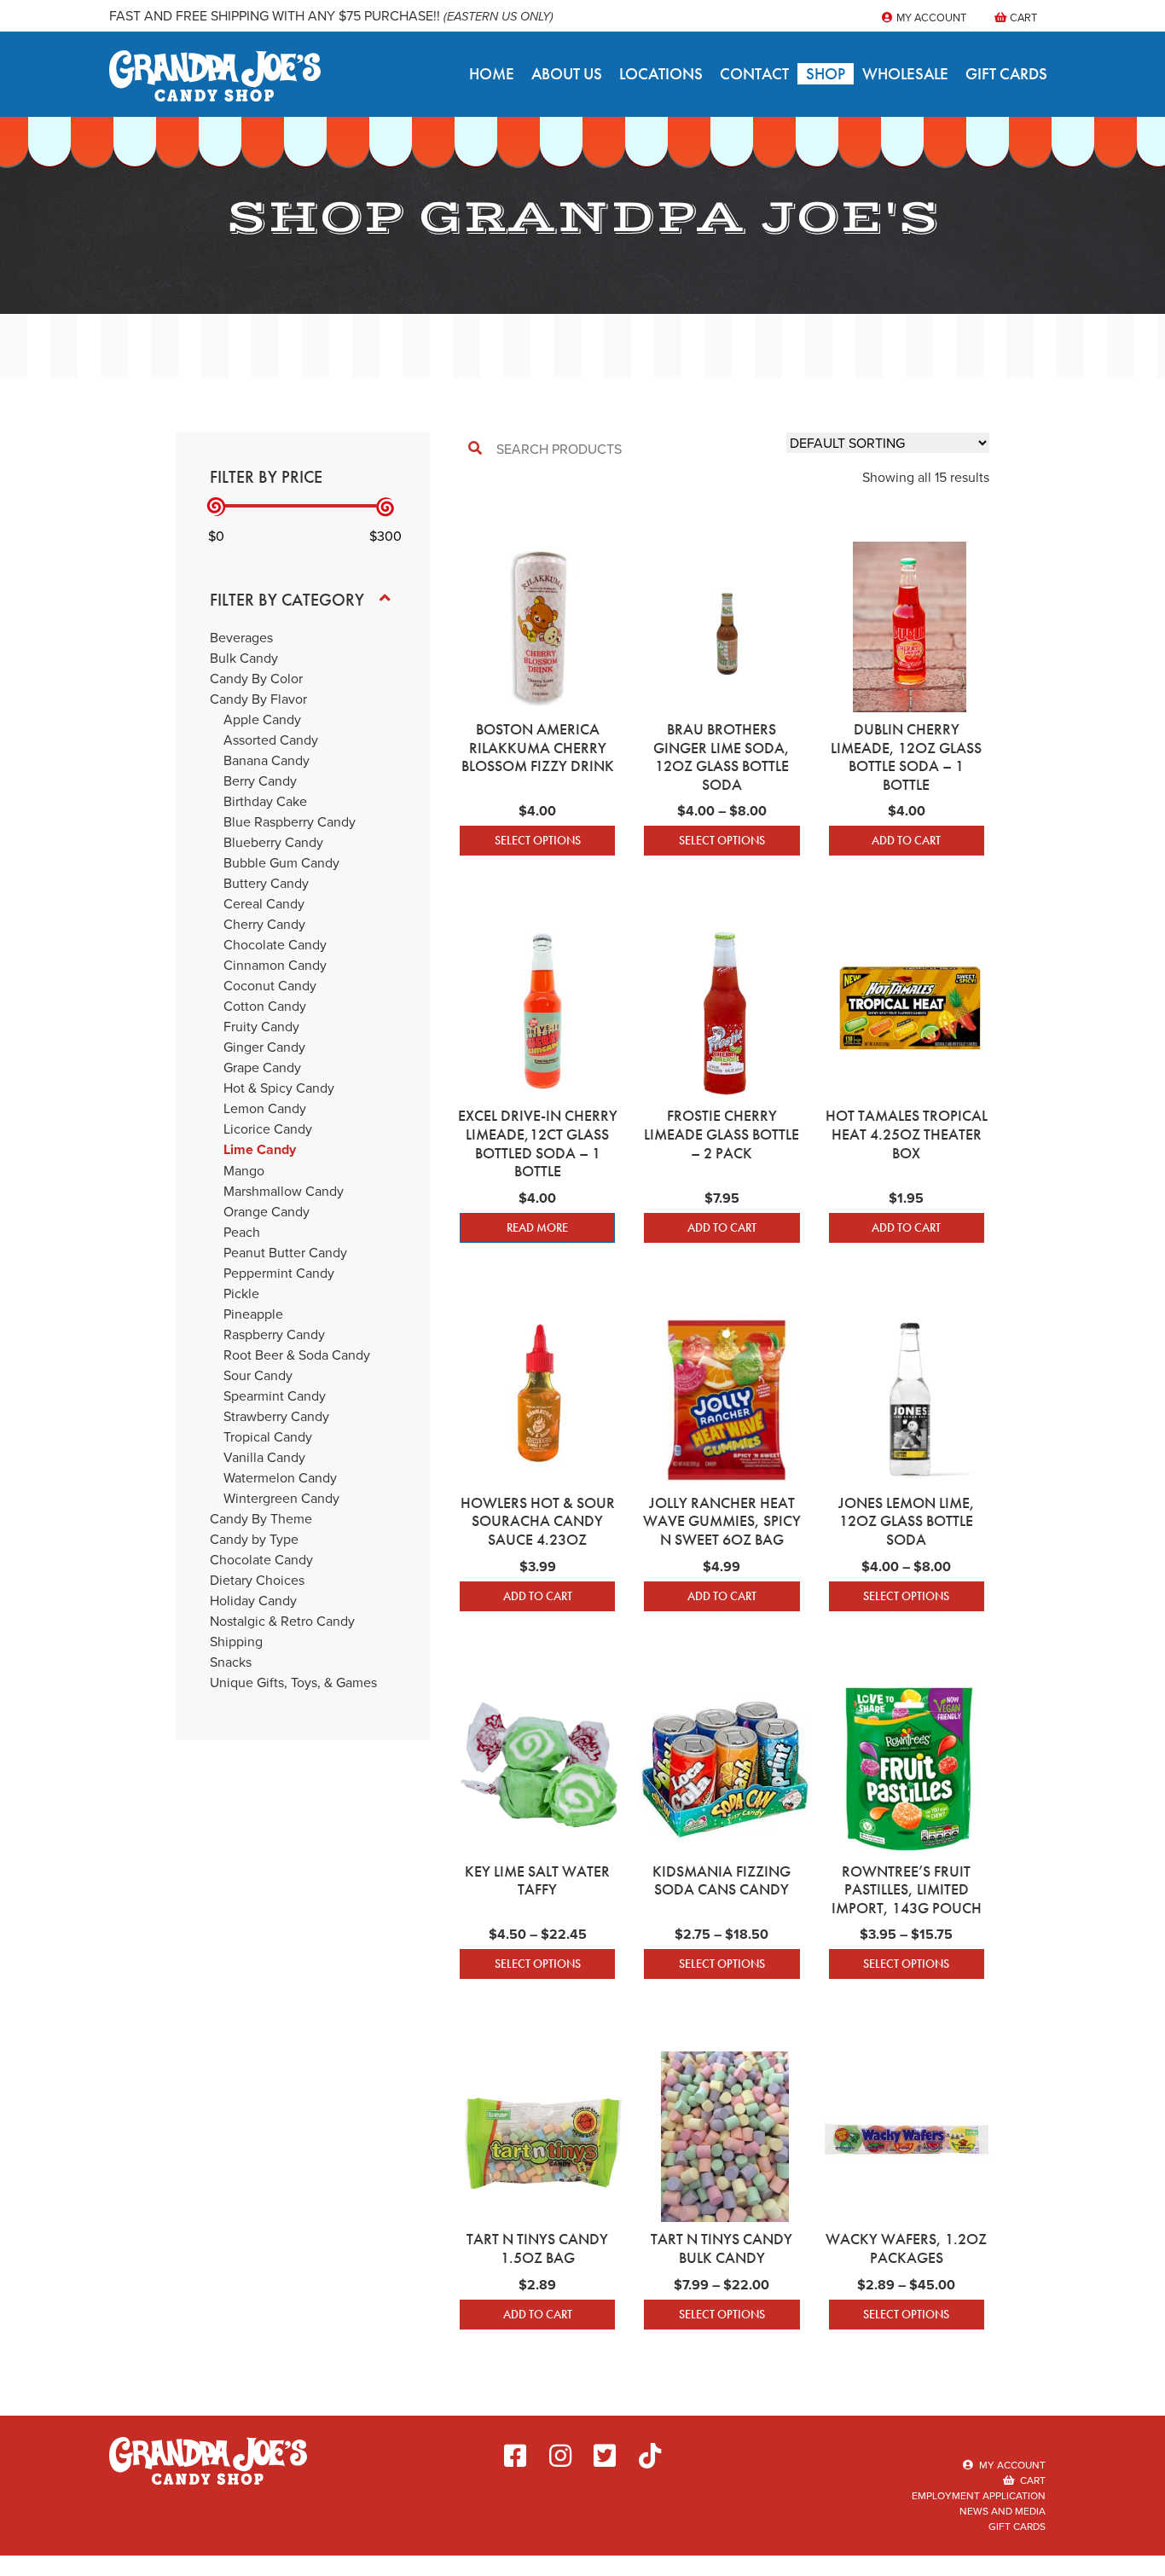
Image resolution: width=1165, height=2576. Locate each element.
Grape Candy (262, 1067)
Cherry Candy (264, 924)
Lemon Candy (265, 1108)
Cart (1022, 17)
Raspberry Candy (274, 1334)
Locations (661, 74)
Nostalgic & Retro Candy (282, 1621)
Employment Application (979, 2495)
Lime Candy (260, 1149)
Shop (826, 74)
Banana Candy (267, 760)
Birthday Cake (265, 801)
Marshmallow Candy (284, 1191)
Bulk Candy (244, 658)
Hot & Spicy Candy (279, 1088)
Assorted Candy (271, 740)
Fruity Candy (261, 1026)
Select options (538, 840)
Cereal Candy (264, 903)
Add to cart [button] (906, 840)
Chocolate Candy (275, 944)
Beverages (241, 637)
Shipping (236, 1641)
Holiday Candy (253, 1600)
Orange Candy (267, 1211)
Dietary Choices (257, 1580)
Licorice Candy (268, 1128)
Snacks (231, 1662)
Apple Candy (262, 719)
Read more (537, 1227)
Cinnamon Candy (275, 965)
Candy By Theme (261, 1518)
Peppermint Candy (279, 1273)
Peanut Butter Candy (285, 1252)
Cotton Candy (265, 1006)
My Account (930, 17)
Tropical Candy (268, 1436)
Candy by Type (254, 1539)
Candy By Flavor (258, 699)
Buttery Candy (266, 883)
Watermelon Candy (280, 1477)
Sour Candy (258, 1375)
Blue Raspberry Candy (290, 821)
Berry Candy (260, 780)
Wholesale (905, 74)
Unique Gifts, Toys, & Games (293, 1682)
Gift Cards (1006, 74)
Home (492, 74)
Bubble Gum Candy (281, 862)
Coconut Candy (270, 985)
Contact (754, 74)
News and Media (1003, 2511)
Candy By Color (256, 678)
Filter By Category (287, 600)
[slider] (216, 507)
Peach (242, 1232)
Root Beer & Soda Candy (297, 1355)
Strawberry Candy (276, 1416)
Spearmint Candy (275, 1395)
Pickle (241, 1293)
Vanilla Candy (264, 1457)
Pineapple (253, 1314)
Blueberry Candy (273, 842)
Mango (244, 1170)
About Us (567, 74)
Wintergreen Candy (281, 1498)
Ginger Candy (264, 1047)
